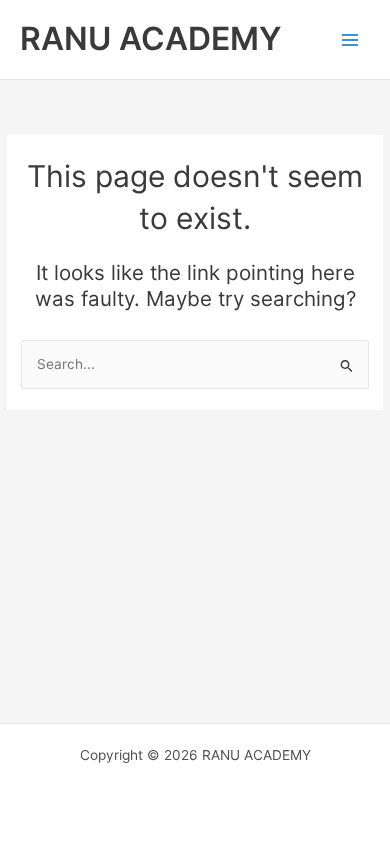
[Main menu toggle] (350, 39)
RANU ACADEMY (150, 38)
